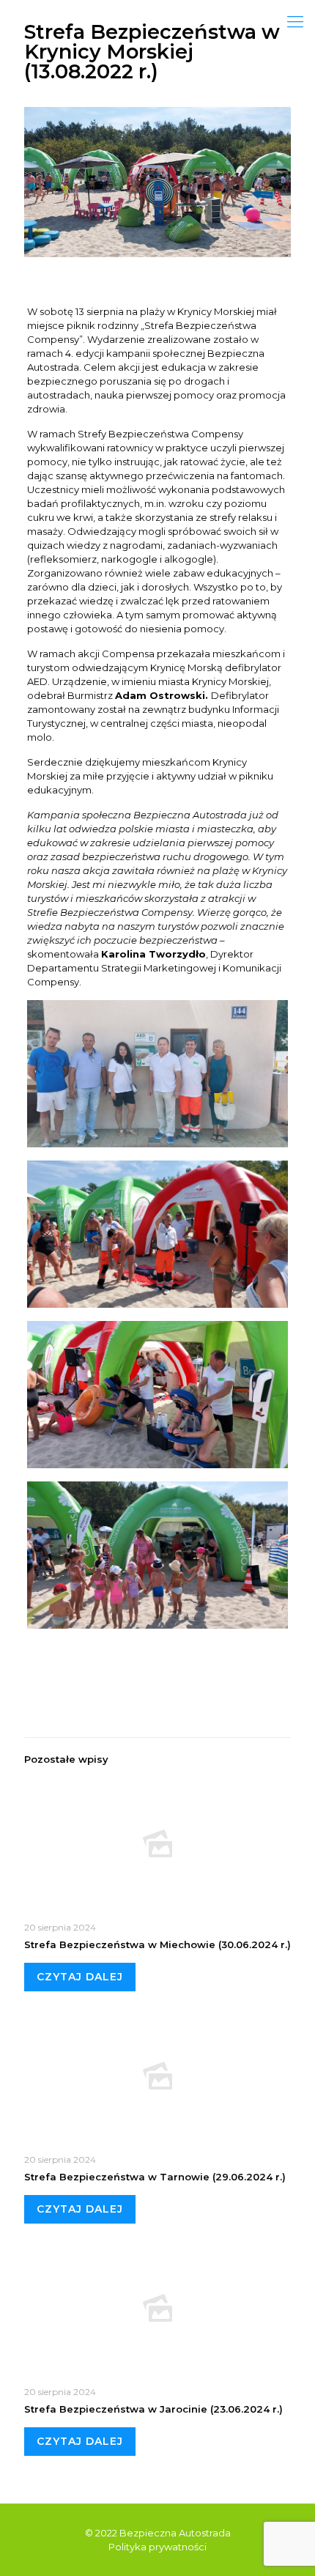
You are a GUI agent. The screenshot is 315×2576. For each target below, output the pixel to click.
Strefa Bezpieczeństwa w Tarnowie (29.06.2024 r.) (155, 2177)
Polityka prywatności (157, 2547)
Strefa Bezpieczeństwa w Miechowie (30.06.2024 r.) (157, 1944)
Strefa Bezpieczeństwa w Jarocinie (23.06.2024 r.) (153, 2409)
